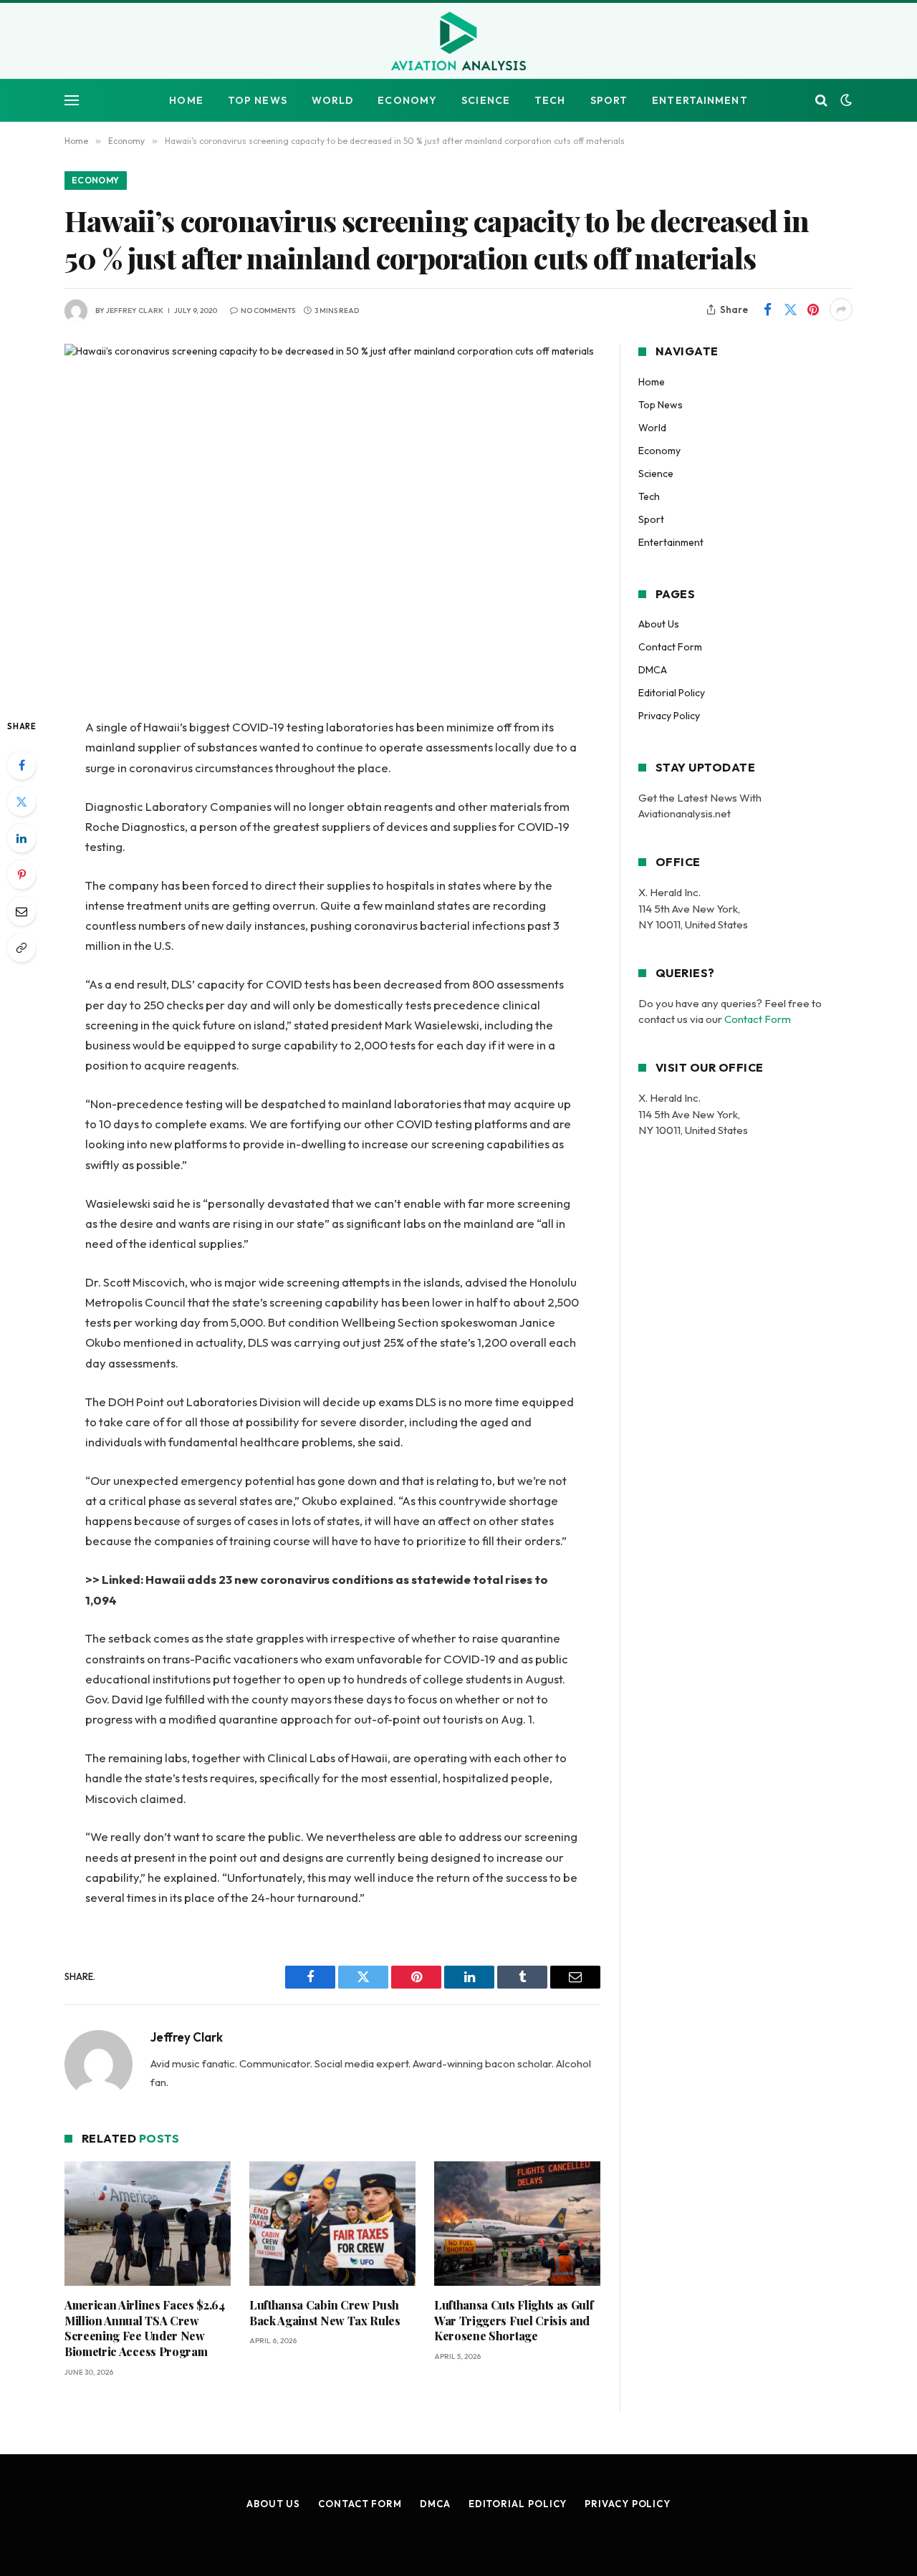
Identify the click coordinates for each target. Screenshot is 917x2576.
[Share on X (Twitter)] (790, 309)
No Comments (268, 311)
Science (486, 100)
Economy (407, 100)
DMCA (653, 670)
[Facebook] (21, 765)
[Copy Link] (21, 948)
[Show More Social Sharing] (841, 309)
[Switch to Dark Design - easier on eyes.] (845, 100)
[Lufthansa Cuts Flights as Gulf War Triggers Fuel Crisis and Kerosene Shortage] (517, 2224)
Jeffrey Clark (135, 311)
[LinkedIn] (21, 838)
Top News (258, 100)
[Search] (821, 101)
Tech (550, 100)
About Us (659, 624)
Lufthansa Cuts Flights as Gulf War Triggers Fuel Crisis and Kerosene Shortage (514, 2321)
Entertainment (700, 100)
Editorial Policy (672, 693)
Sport (609, 100)
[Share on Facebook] (767, 309)
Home (186, 100)
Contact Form (670, 647)
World (333, 100)
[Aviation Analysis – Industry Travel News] (458, 42)
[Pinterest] (21, 875)
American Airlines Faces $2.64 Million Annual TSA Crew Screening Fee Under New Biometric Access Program (145, 2328)
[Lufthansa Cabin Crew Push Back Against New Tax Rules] (332, 2224)
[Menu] (72, 101)
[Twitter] (21, 802)
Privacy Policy (669, 716)
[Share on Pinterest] (813, 309)
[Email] (21, 911)
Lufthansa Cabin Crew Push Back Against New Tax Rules (325, 2313)
